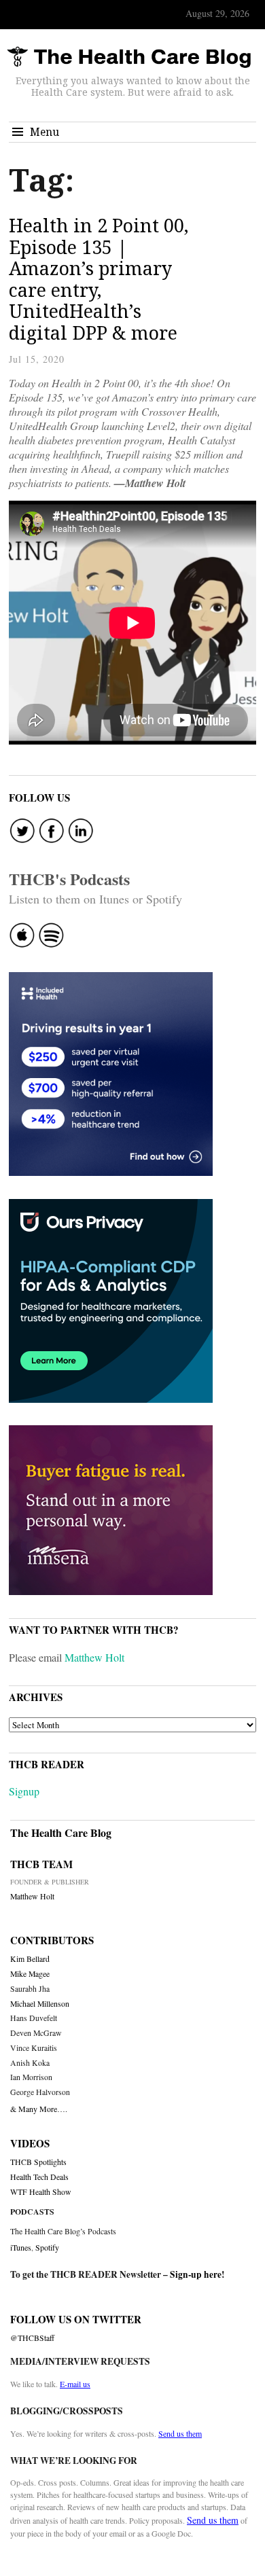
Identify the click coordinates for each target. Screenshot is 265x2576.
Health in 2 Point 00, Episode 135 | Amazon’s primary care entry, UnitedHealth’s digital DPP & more (99, 279)
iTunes (21, 2247)
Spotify (47, 2247)
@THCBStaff (32, 2338)
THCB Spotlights (38, 2162)
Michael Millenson (40, 2004)
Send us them (180, 2433)
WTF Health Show (41, 2192)
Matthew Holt (94, 1657)
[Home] (129, 57)
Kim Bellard (30, 1959)
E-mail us (75, 2384)
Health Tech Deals (39, 2177)
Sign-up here (196, 2274)
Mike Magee (30, 1974)
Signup (24, 1791)
